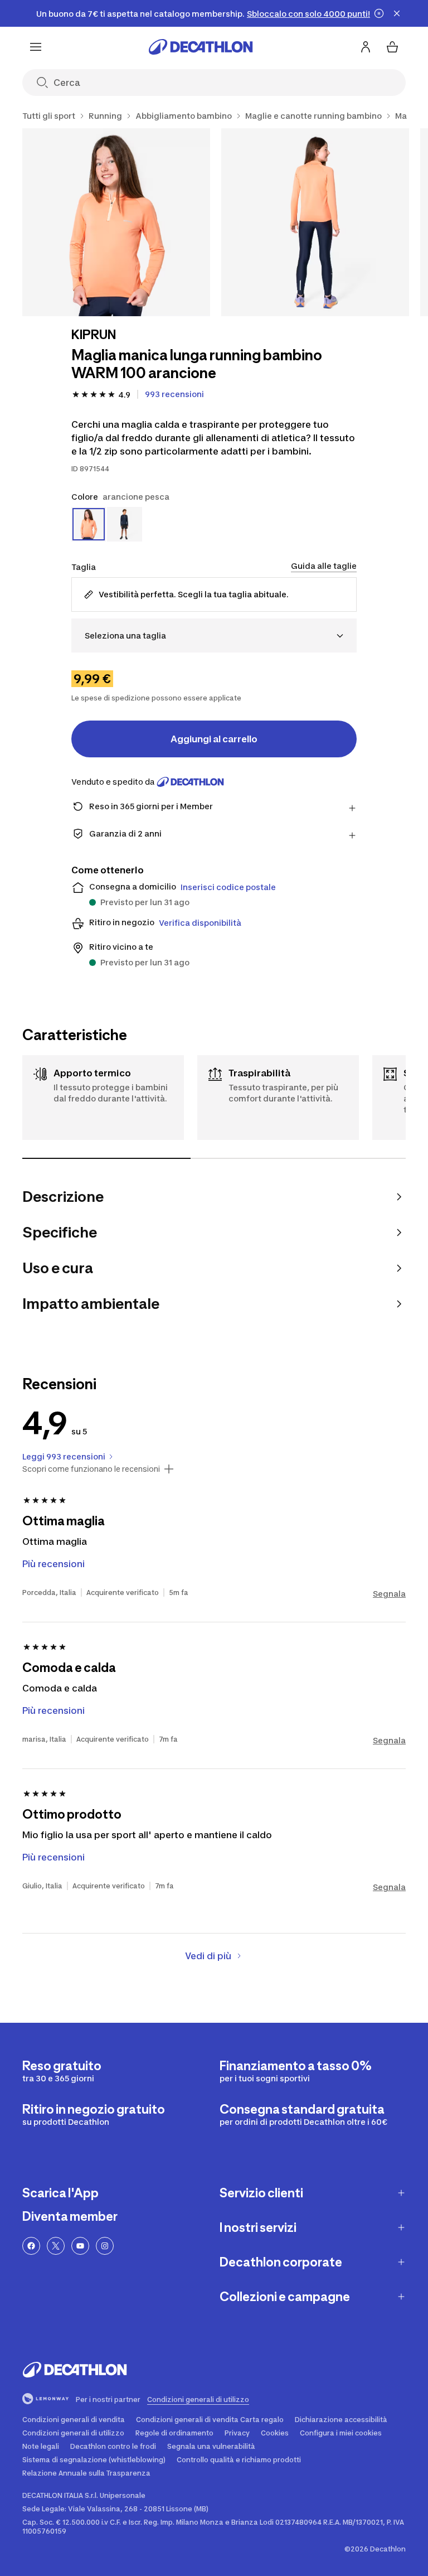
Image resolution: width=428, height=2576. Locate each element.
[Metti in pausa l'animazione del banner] (379, 13)
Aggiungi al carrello (214, 739)
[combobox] (214, 635)
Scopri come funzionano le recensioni (91, 1469)
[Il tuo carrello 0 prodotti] (392, 47)
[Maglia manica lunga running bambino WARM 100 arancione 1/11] (116, 222)
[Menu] (36, 47)
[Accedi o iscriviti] (366, 47)
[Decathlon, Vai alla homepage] (201, 47)
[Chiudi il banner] (397, 13)
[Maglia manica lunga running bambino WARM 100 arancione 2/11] (315, 222)
